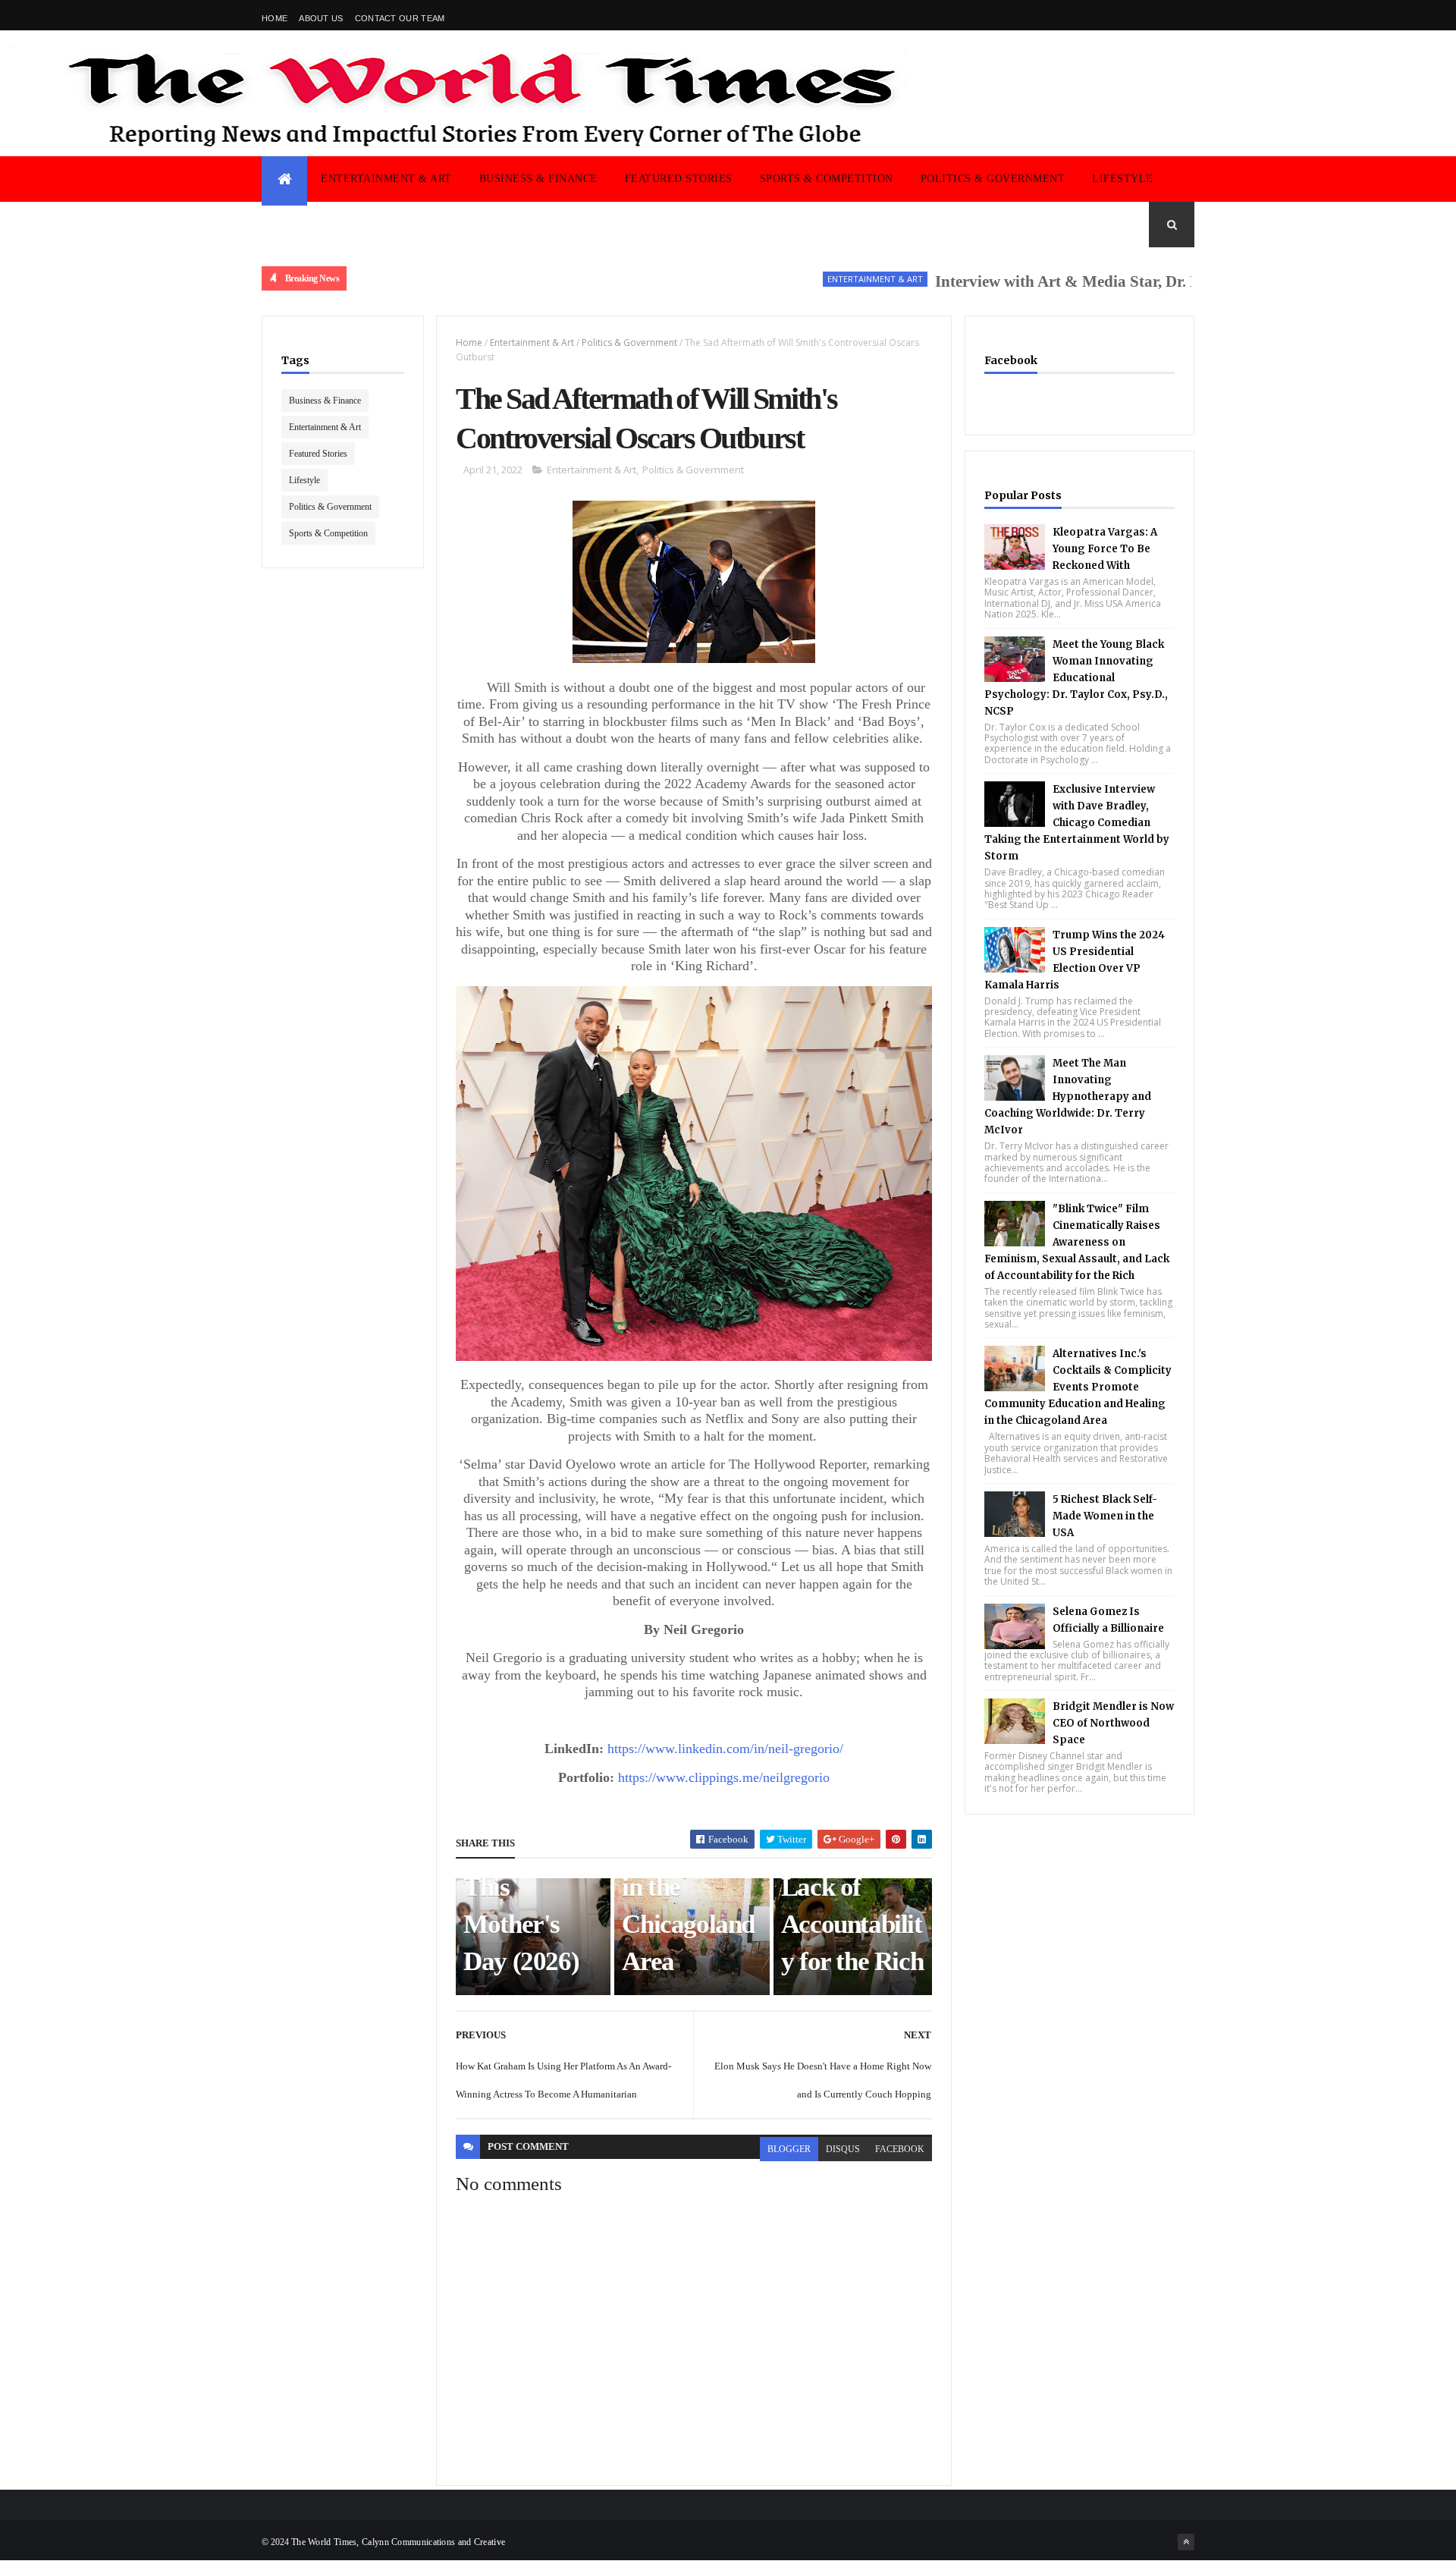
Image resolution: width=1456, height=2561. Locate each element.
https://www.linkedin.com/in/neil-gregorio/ (725, 1749)
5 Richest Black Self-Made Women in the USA (1105, 1516)
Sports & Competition (827, 179)
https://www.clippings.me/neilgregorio (724, 1777)
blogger (789, 2149)
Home (275, 18)
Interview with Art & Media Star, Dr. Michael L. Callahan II (1085, 281)
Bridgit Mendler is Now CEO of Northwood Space (1113, 1723)
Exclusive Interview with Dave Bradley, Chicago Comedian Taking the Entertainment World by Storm (1077, 823)
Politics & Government (993, 179)
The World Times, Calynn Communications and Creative (398, 2542)
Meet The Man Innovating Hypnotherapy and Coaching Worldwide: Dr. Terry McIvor (1068, 1097)
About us (321, 18)
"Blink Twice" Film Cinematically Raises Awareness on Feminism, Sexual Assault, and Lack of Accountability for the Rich (1077, 1242)
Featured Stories (679, 179)
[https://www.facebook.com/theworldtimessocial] (1186, 15)
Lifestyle (1123, 179)
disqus (843, 2149)
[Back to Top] (1186, 2542)
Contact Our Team (400, 18)
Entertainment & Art (386, 179)
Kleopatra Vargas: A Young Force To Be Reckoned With (1105, 549)
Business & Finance (538, 179)
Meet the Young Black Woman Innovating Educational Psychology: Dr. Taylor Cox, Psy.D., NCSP (1076, 678)
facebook (900, 2149)
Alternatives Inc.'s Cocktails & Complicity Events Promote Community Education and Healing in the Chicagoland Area (1078, 1387)
